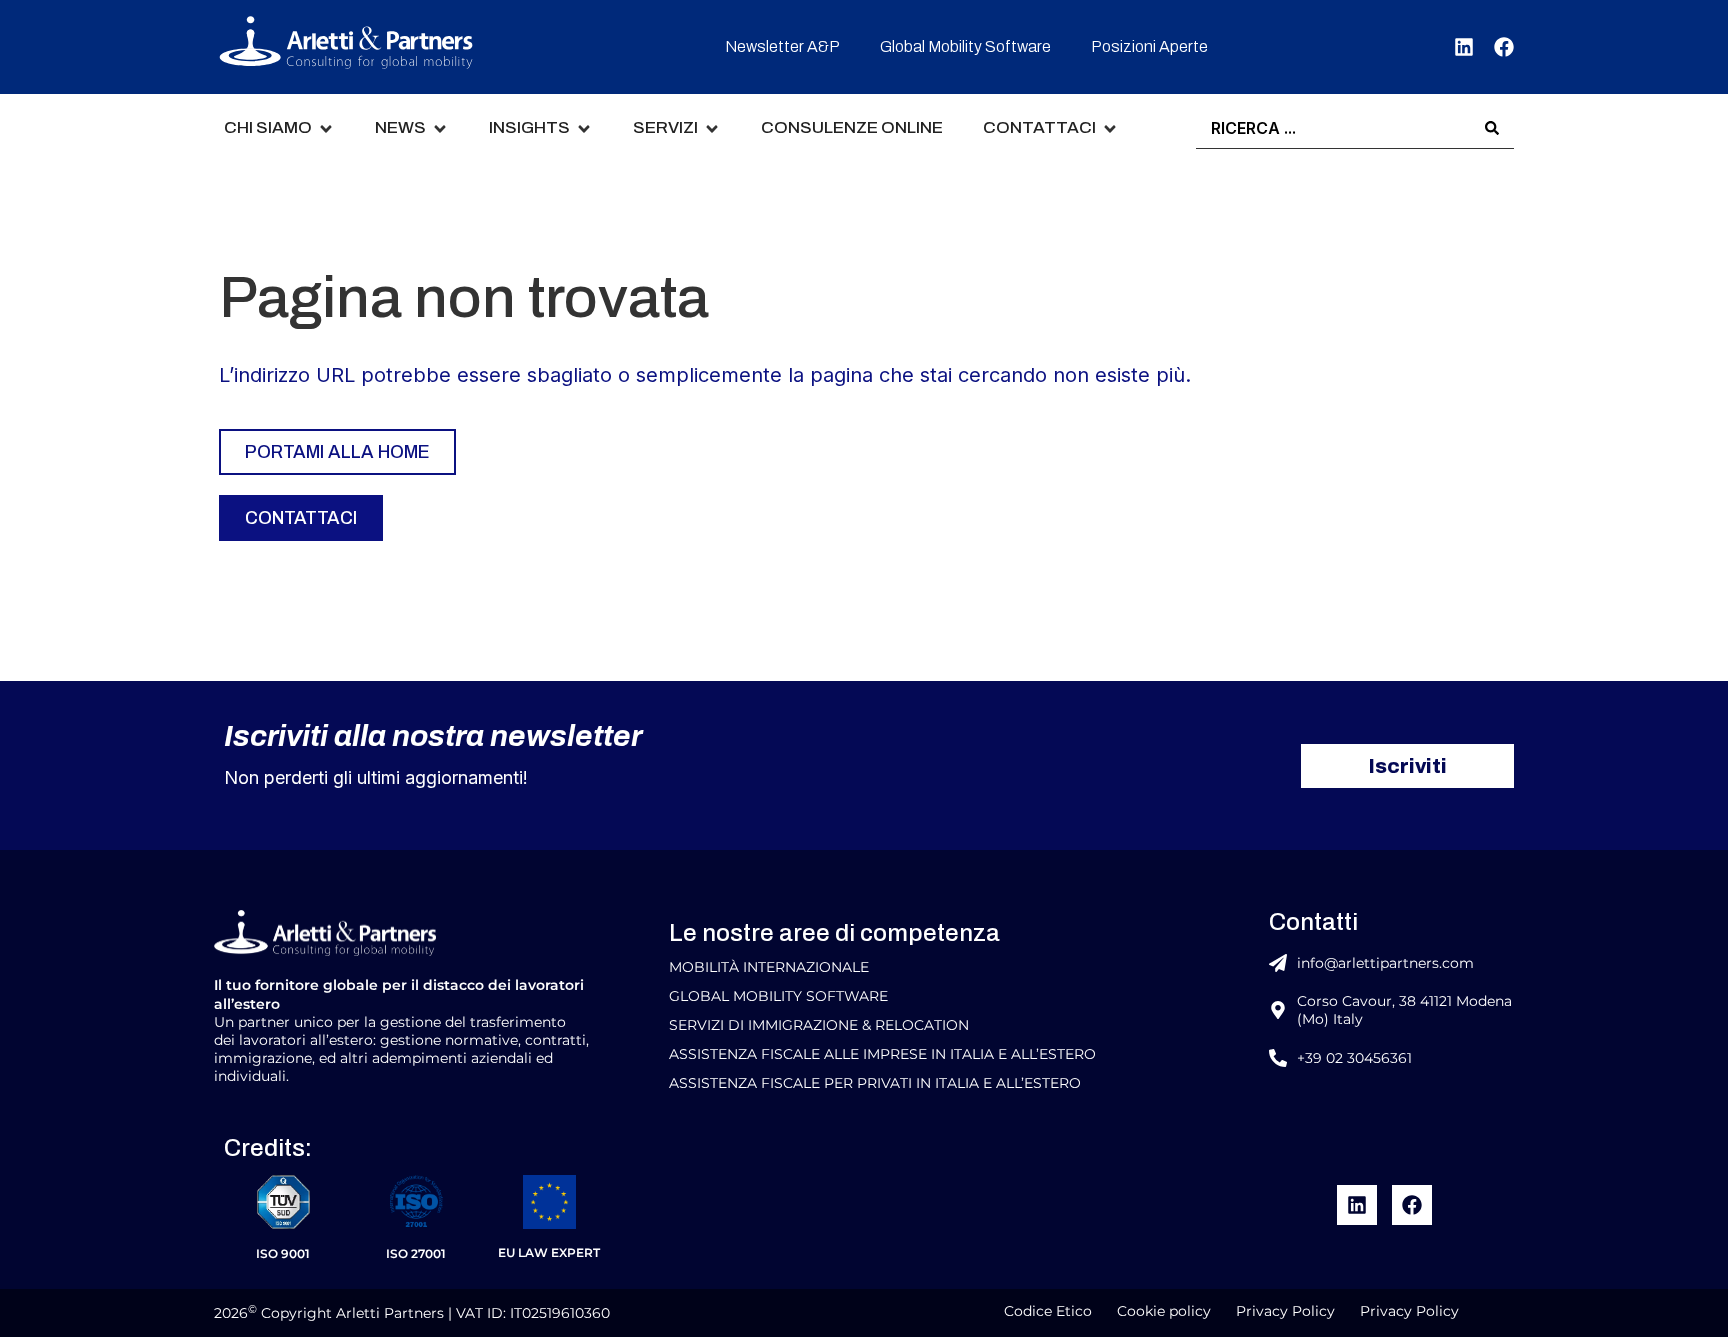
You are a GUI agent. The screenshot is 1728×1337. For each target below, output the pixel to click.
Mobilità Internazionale (769, 967)
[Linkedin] (1464, 47)
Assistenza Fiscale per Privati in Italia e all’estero (875, 1083)
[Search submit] (1492, 128)
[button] (279, 128)
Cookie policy (1164, 1311)
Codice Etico (1048, 1311)
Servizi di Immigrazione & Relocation (819, 1025)
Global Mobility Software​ (778, 996)
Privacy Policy (1285, 1311)
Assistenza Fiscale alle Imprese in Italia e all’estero (882, 1054)
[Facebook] (1504, 47)
